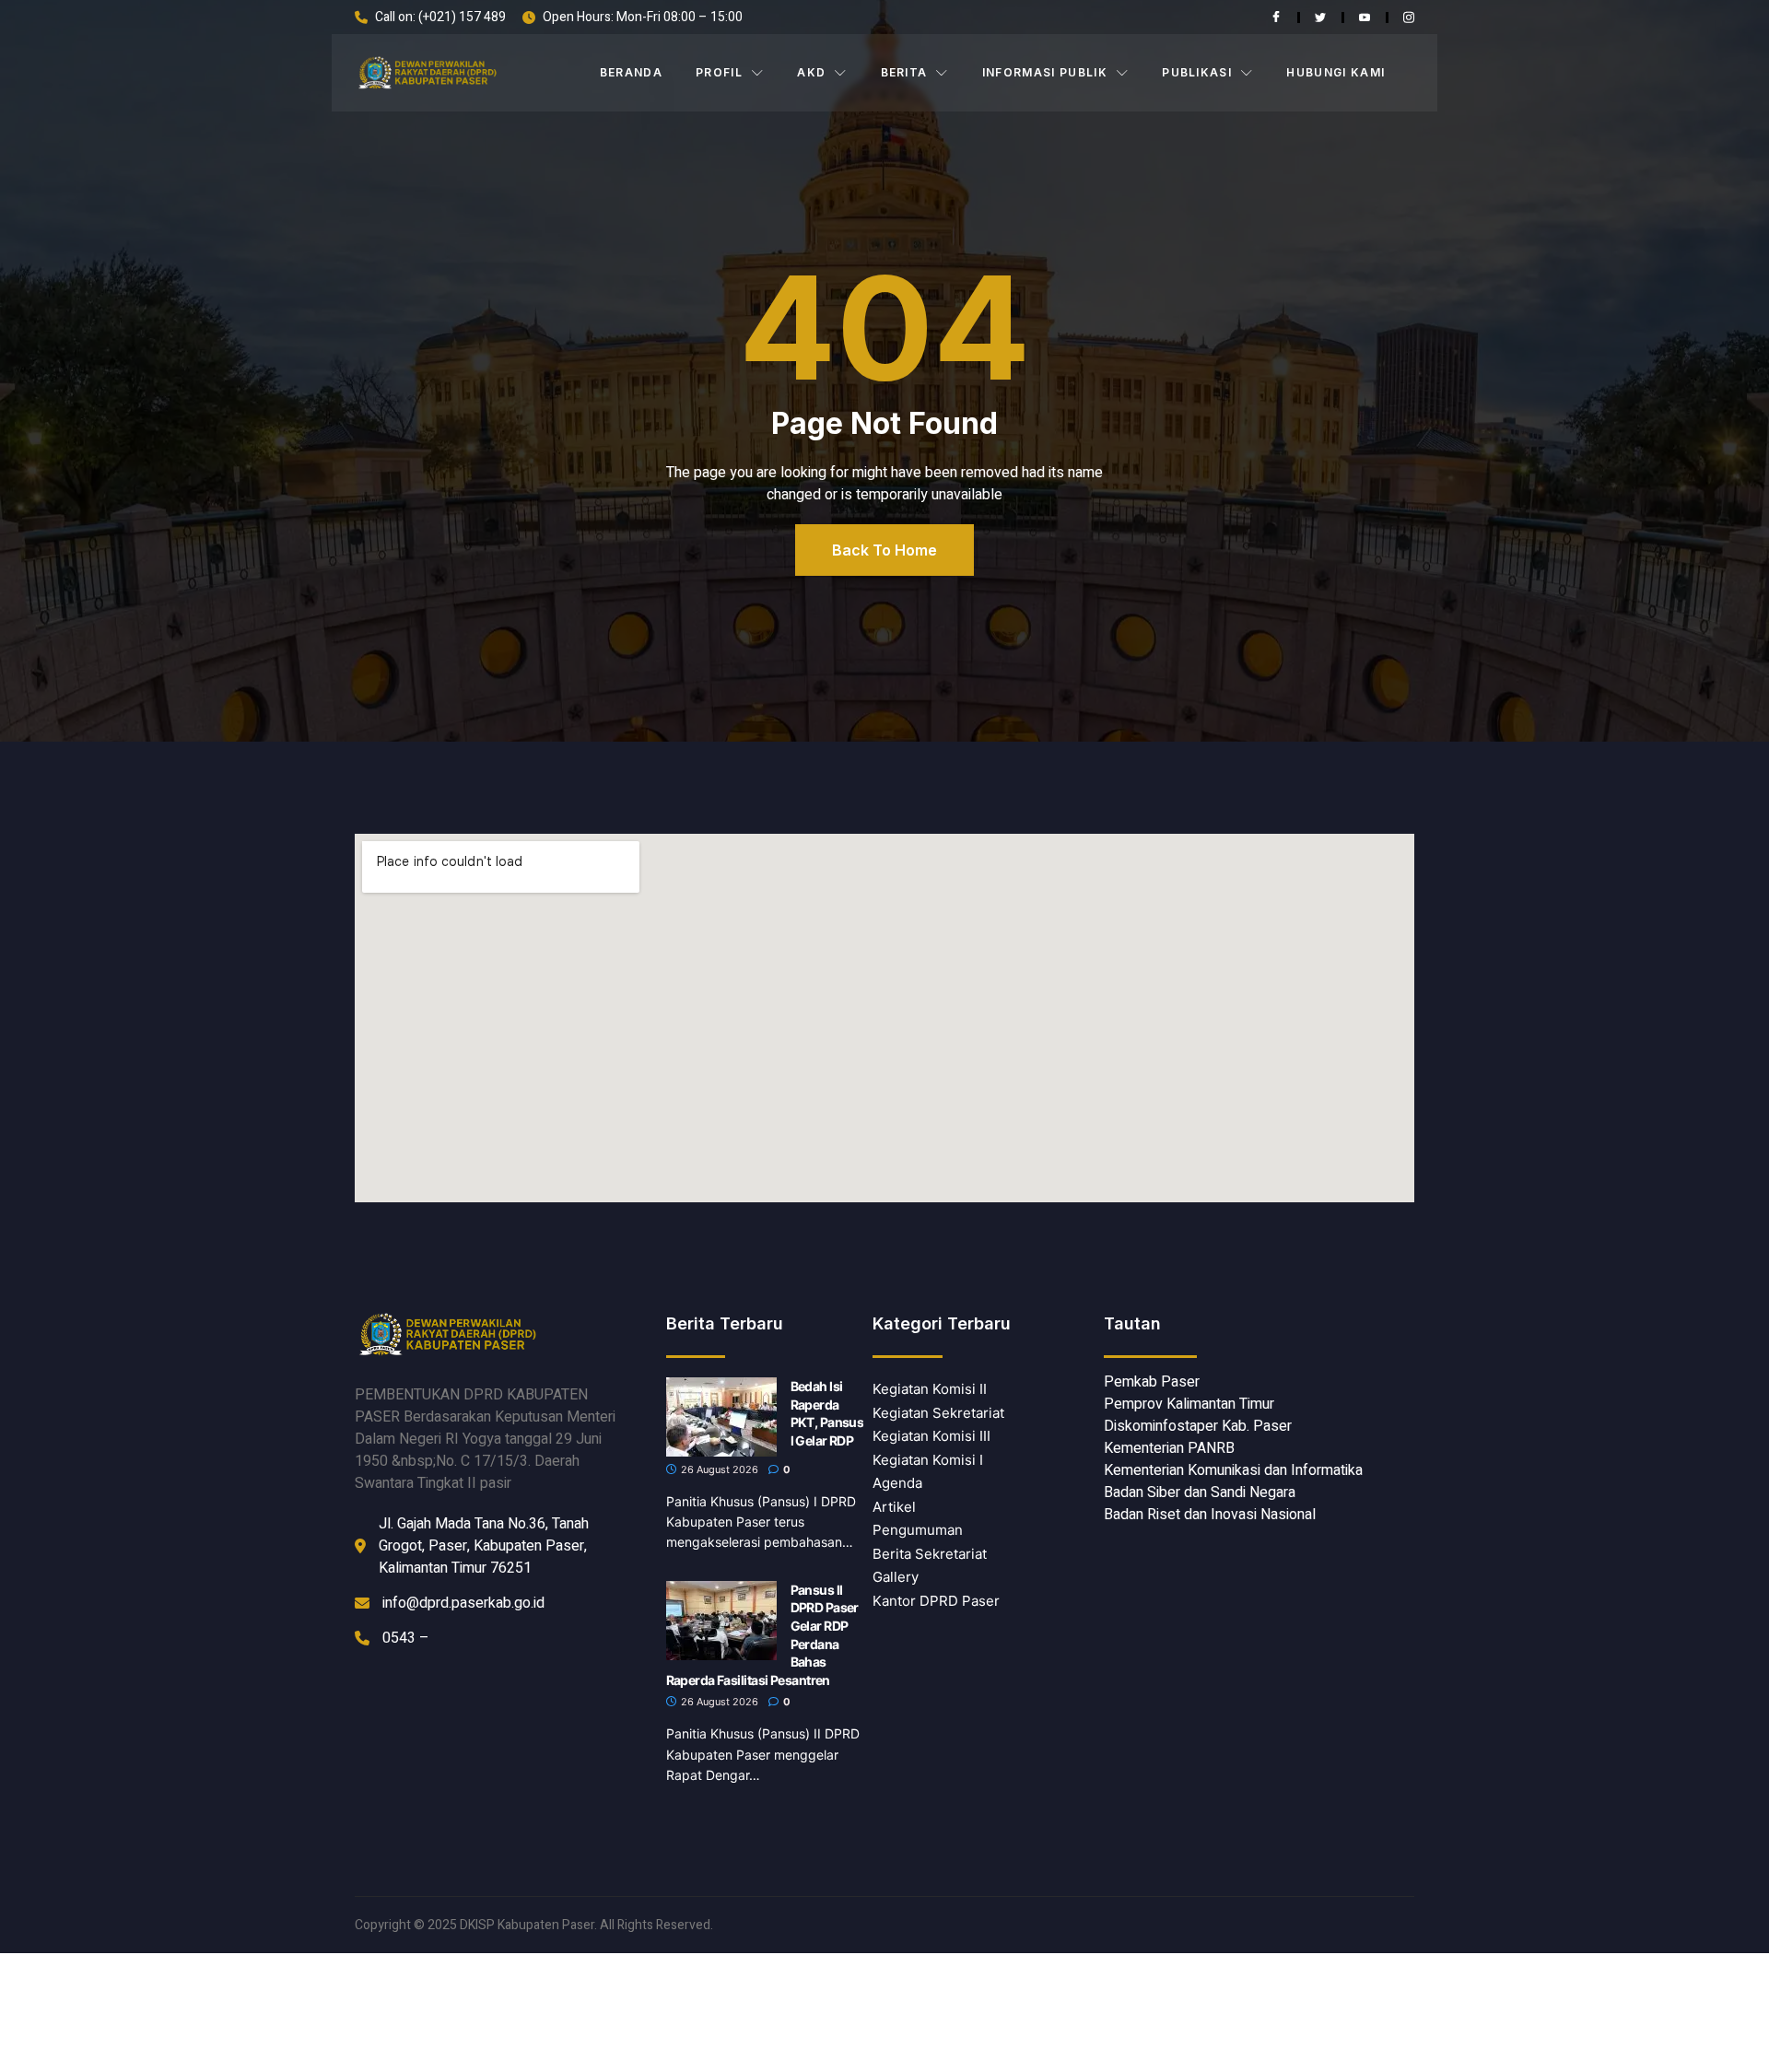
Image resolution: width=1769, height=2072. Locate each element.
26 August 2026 (718, 1469)
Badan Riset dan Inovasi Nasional (1210, 1515)
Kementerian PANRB (1169, 1448)
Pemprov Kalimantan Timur (1189, 1404)
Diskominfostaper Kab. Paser (1198, 1426)
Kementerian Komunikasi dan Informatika (1233, 1470)
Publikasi (1197, 72)
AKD (811, 72)
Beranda (631, 72)
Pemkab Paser (1152, 1382)
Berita (904, 72)
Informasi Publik (1045, 72)
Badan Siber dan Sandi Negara (1200, 1493)
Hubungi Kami (1336, 72)
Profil (719, 72)
